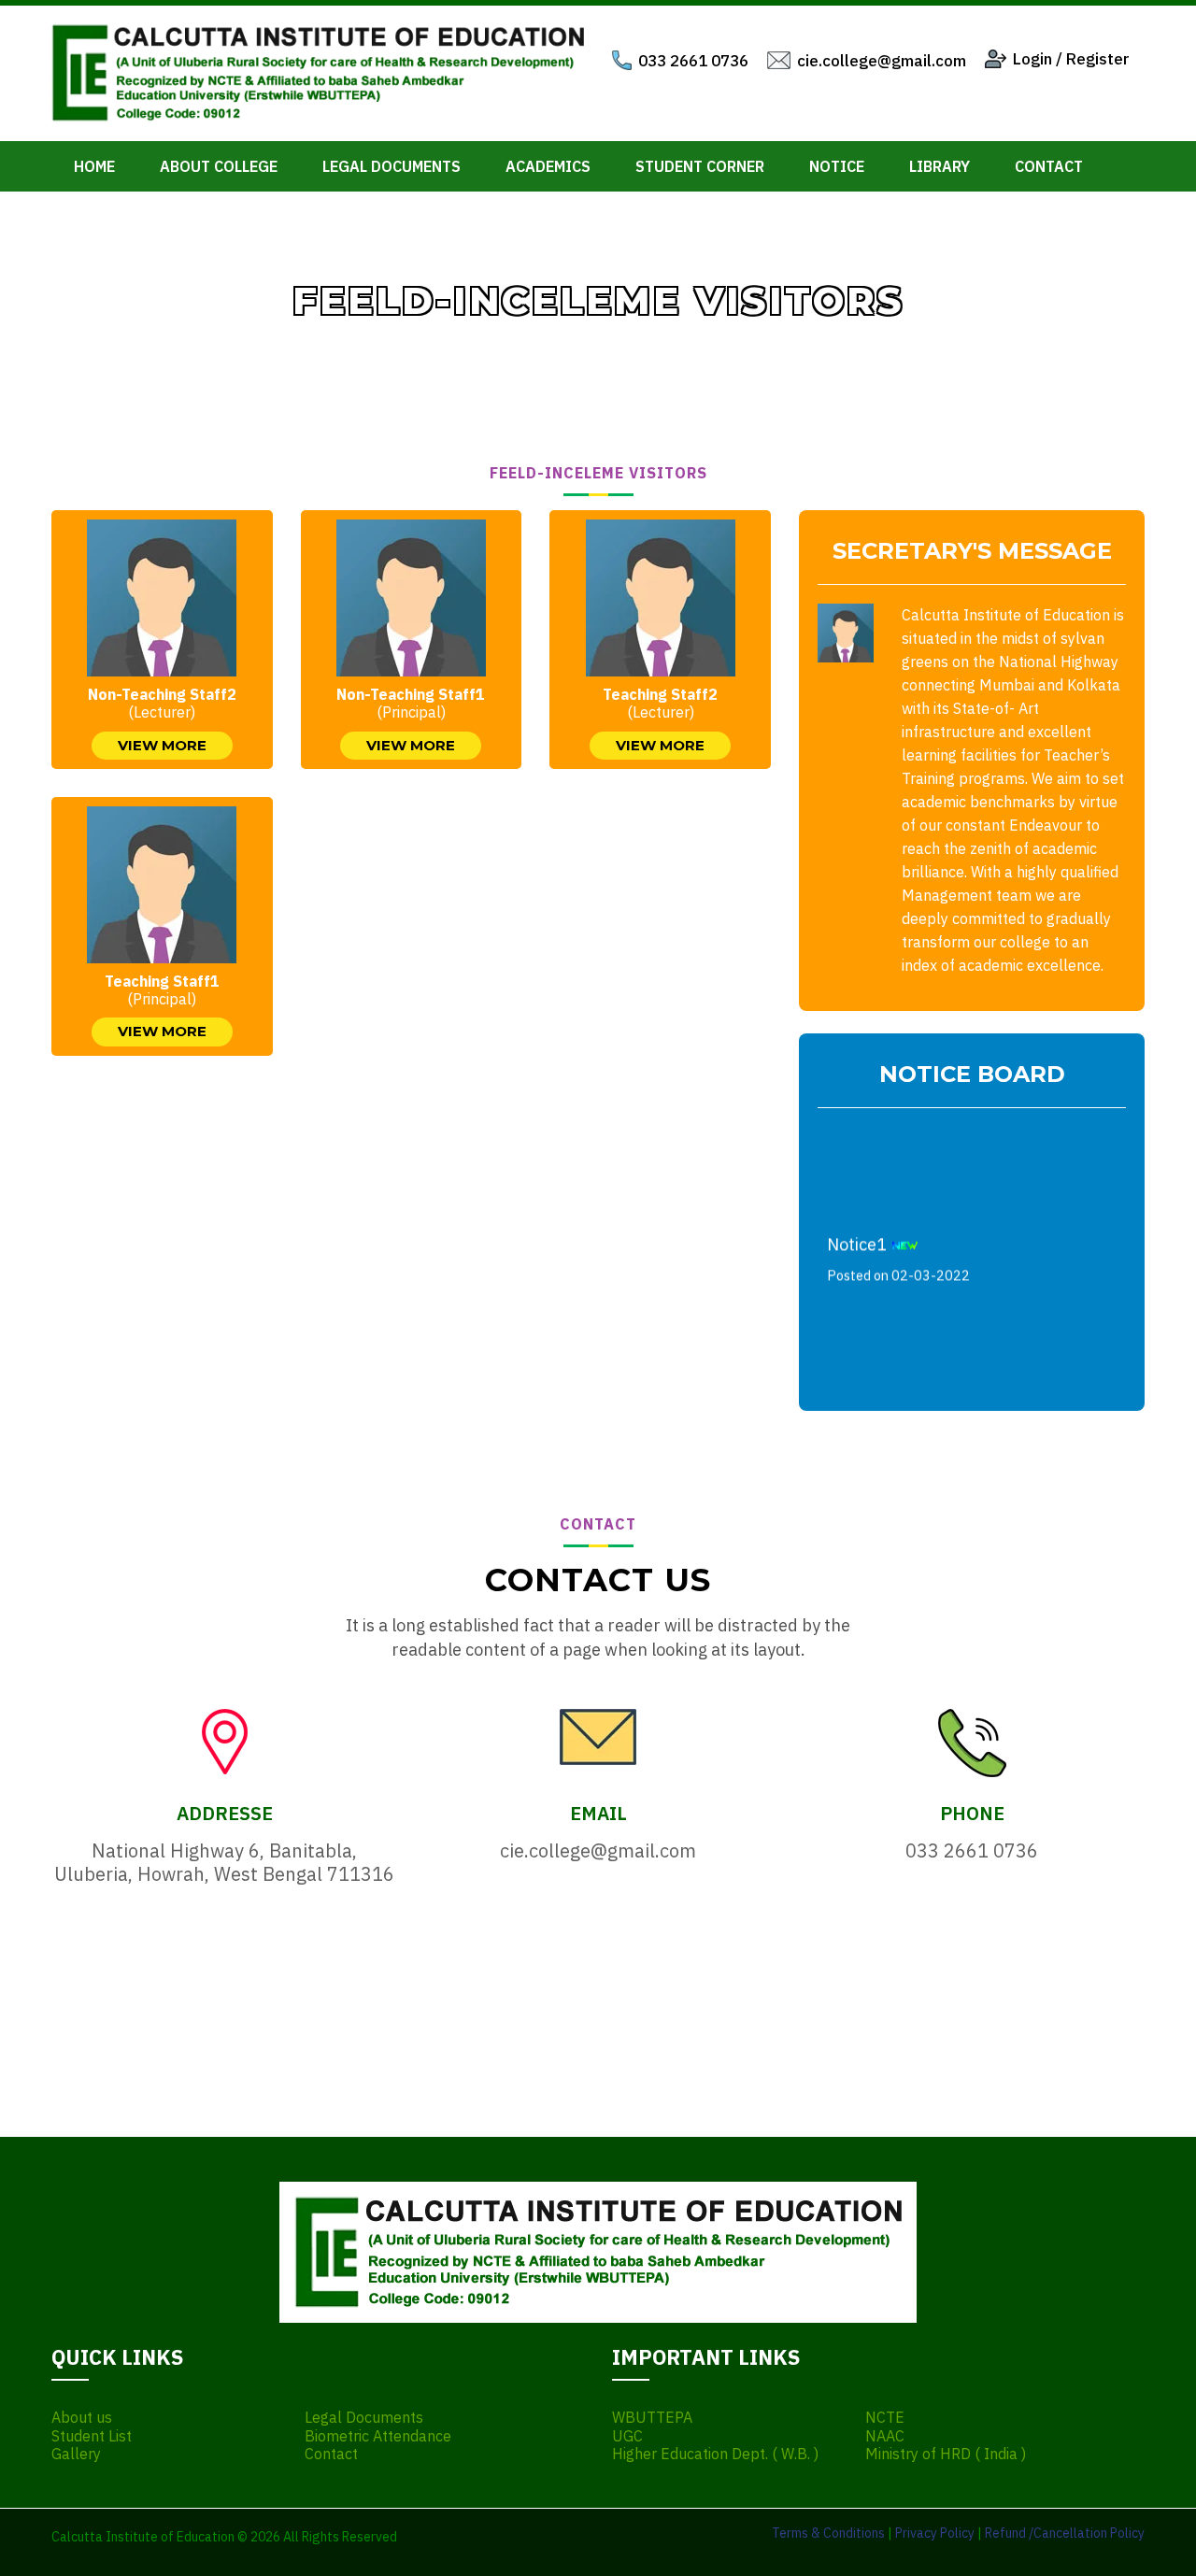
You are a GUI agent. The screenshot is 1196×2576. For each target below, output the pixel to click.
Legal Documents (392, 166)
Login (1032, 59)
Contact (1049, 166)
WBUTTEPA (652, 2418)
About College (219, 166)
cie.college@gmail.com (882, 61)
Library (940, 166)
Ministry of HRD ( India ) (946, 2454)
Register (1098, 59)
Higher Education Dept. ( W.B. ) (715, 2454)
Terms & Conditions (828, 2533)
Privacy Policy (935, 2533)
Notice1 (898, 1249)
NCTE (885, 2418)
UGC (627, 2436)
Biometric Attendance (378, 2436)
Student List (92, 2436)
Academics (548, 166)
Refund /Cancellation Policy (1065, 2533)
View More (162, 745)
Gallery (76, 2454)
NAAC (885, 2436)
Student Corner (700, 166)
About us (82, 2418)
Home (94, 166)
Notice (837, 166)
